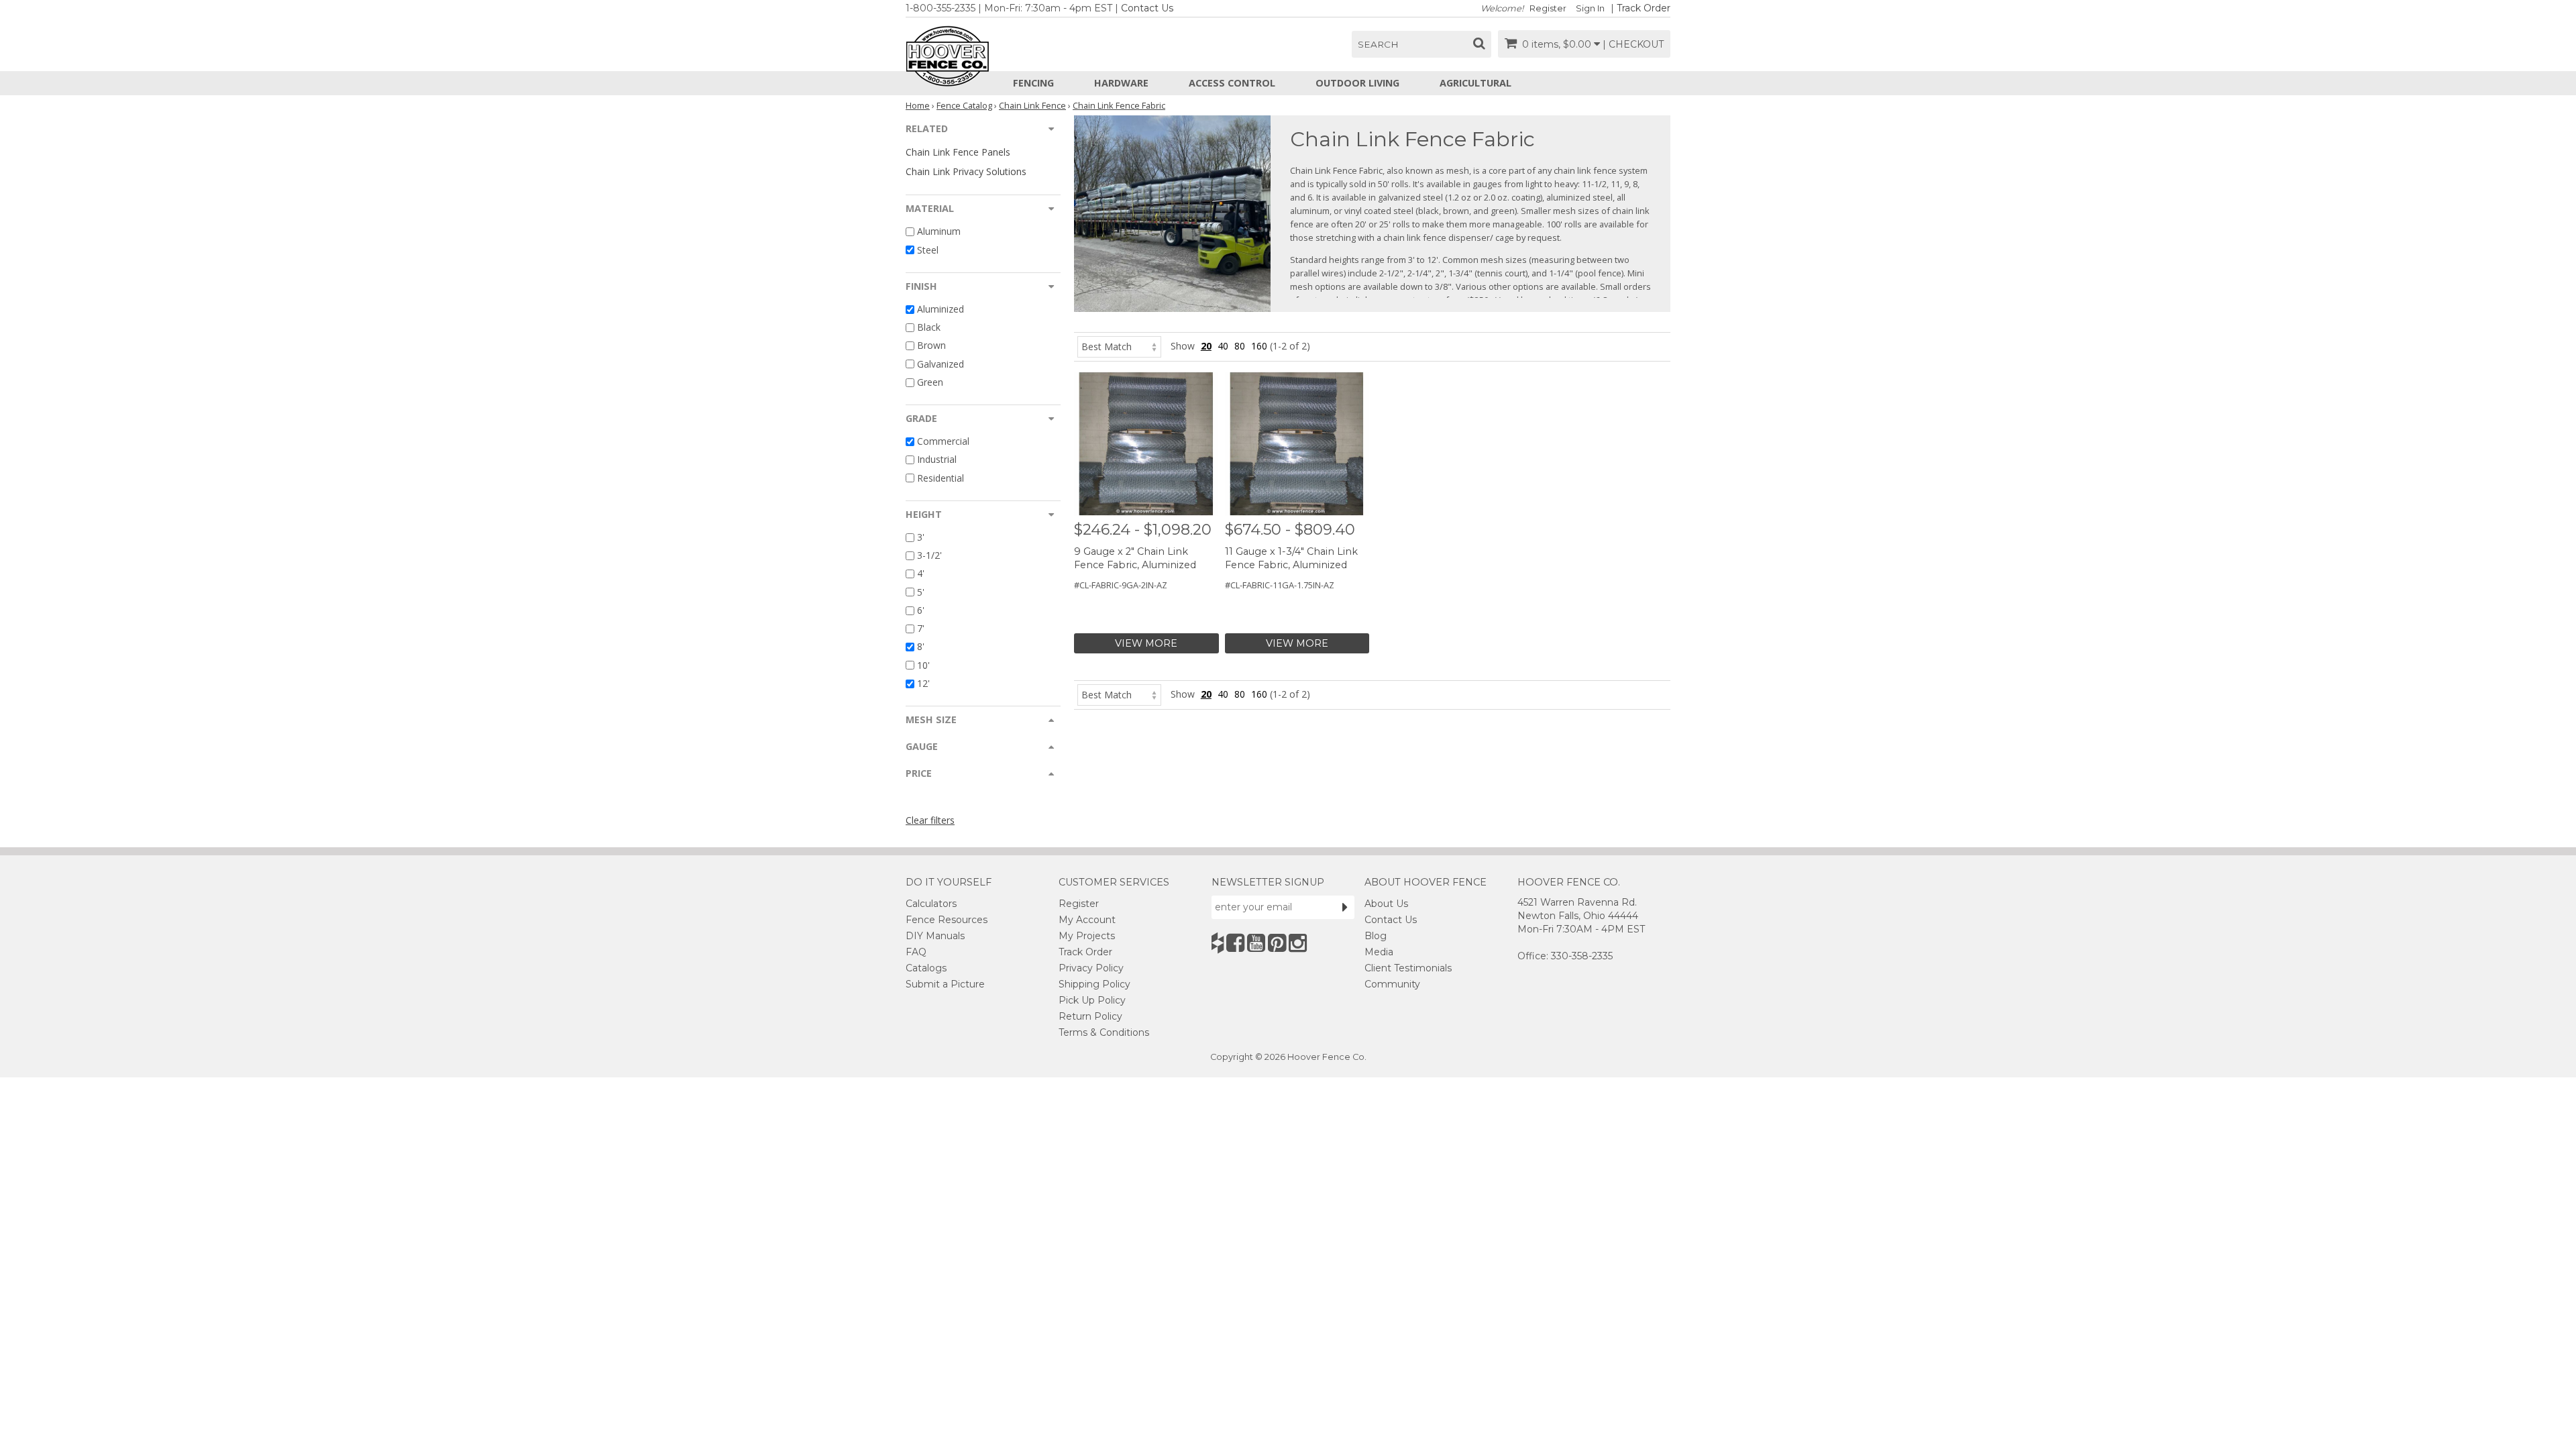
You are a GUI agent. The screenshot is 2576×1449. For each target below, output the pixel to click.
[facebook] (1235, 943)
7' (921, 628)
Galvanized (941, 364)
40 (1223, 346)
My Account (1087, 920)
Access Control (1232, 83)
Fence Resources (947, 920)
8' (921, 647)
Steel (928, 250)
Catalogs (926, 968)
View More (1146, 643)
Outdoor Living (1357, 83)
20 (1206, 346)
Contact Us (1147, 8)
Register (1548, 8)
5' (921, 592)
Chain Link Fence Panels (958, 152)
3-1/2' (929, 555)
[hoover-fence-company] (1218, 943)
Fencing (1033, 83)
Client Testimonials (1408, 968)
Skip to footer (376, 84)
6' (921, 610)
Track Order (1644, 8)
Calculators (931, 904)
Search (1378, 44)
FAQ (916, 952)
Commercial (943, 441)
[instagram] (1298, 943)
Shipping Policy (1094, 984)
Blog (1376, 936)
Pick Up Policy (1092, 1000)
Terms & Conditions (1104, 1032)
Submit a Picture (945, 984)
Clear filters (930, 820)
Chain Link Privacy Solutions (966, 171)
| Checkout (1633, 44)
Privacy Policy (1091, 968)
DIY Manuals (935, 936)
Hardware (1121, 83)
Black (929, 327)
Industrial (937, 460)
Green (930, 382)
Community (1392, 984)
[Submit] (1345, 907)
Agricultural (1475, 83)
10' (923, 665)
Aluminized (941, 309)
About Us (1386, 904)
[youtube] (1256, 943)
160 (1259, 346)
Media (1379, 952)
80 (1240, 346)
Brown (931, 346)
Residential (941, 478)
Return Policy (1090, 1016)
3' (921, 537)
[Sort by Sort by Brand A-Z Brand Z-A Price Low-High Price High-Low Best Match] (1119, 346)
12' (923, 683)
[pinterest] (1277, 943)
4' (921, 574)
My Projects (1087, 936)
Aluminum (939, 232)
